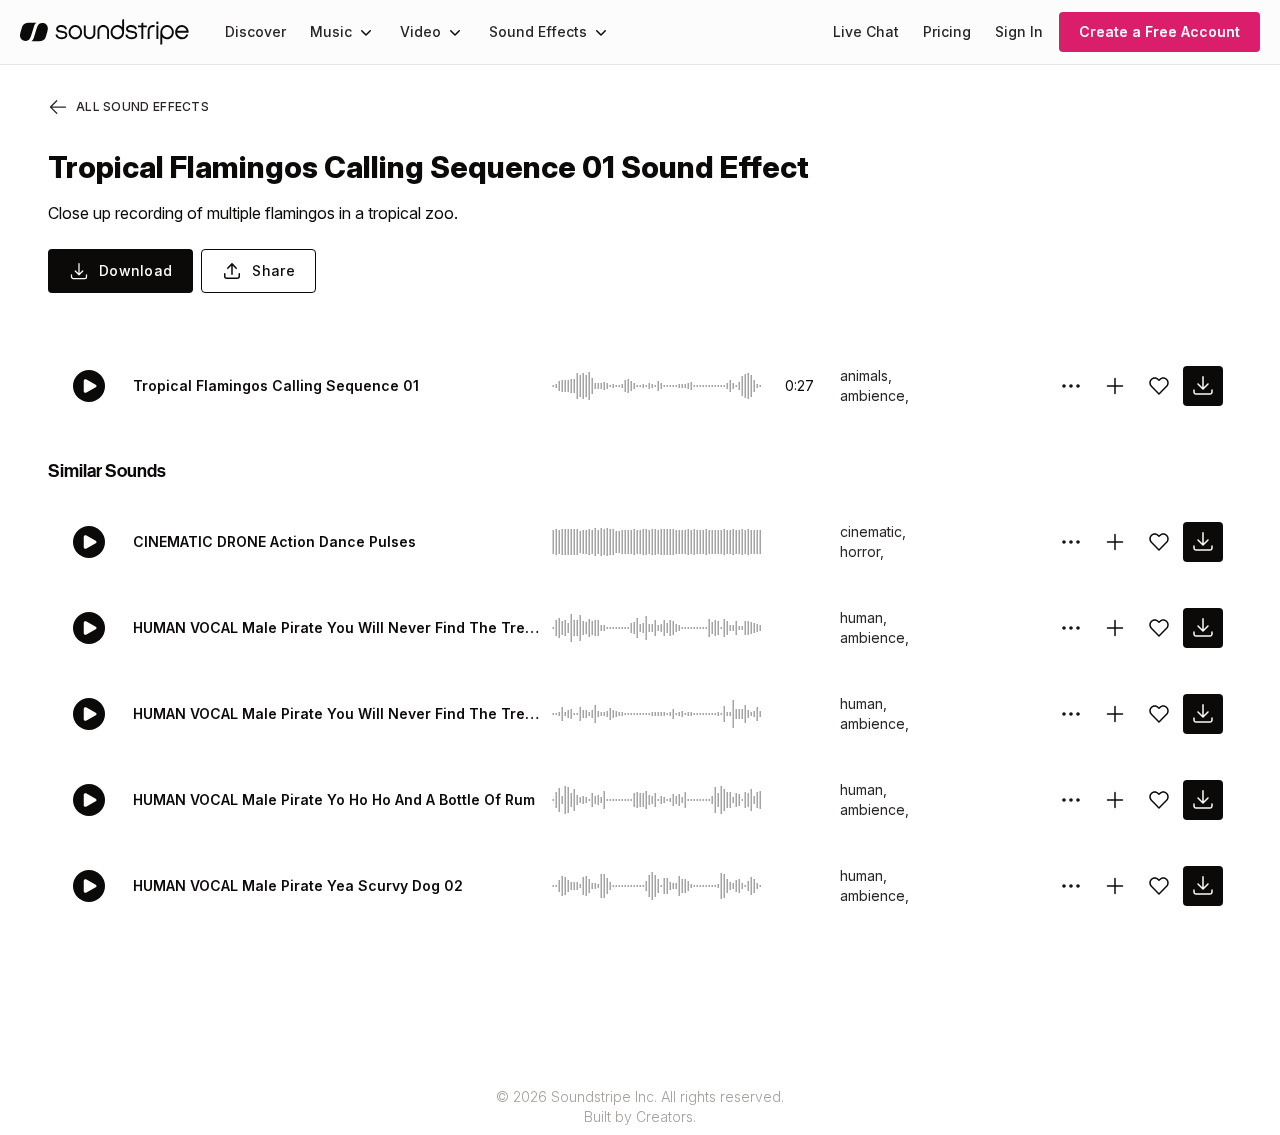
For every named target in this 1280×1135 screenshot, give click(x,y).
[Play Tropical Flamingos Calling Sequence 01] (89, 386)
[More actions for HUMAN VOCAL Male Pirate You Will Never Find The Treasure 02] (1071, 628)
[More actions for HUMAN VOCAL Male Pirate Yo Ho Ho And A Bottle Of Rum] (1071, 800)
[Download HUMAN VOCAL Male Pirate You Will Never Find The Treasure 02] (1203, 628)
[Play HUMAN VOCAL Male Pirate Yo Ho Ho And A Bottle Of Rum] (89, 800)
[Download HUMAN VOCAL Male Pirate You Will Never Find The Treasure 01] (1203, 714)
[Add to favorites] (1159, 386)
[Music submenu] (366, 32)
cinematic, (873, 531)
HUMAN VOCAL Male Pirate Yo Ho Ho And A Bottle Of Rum (334, 799)
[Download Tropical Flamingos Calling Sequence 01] (1203, 386)
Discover (255, 31)
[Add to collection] (1115, 386)
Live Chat (866, 31)
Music (331, 31)
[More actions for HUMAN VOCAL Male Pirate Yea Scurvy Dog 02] (1071, 886)
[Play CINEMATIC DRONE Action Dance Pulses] (89, 542)
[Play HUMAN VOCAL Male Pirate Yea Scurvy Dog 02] (89, 886)
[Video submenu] (455, 32)
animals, (866, 375)
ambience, (874, 395)
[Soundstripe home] (104, 32)
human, (863, 617)
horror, (862, 551)
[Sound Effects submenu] (601, 32)
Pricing (947, 31)
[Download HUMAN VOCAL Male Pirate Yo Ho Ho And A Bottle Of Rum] (1203, 800)
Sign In (1019, 31)
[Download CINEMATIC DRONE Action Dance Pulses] (1203, 542)
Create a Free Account (1159, 31)
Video (420, 31)
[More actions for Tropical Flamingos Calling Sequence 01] (1071, 386)
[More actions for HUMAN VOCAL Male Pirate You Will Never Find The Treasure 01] (1071, 714)
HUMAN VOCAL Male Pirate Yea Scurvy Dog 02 (298, 885)
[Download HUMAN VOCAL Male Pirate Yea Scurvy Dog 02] (1203, 886)
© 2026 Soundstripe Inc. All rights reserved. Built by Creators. (640, 1106)
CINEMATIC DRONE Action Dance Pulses (274, 541)
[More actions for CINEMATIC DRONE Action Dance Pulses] (1071, 542)
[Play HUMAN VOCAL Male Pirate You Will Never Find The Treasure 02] (89, 628)
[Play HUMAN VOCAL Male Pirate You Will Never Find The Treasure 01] (89, 714)
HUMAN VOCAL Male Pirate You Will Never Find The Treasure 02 (338, 627)
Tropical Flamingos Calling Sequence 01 (276, 385)
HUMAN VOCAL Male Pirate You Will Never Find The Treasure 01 (338, 713)
